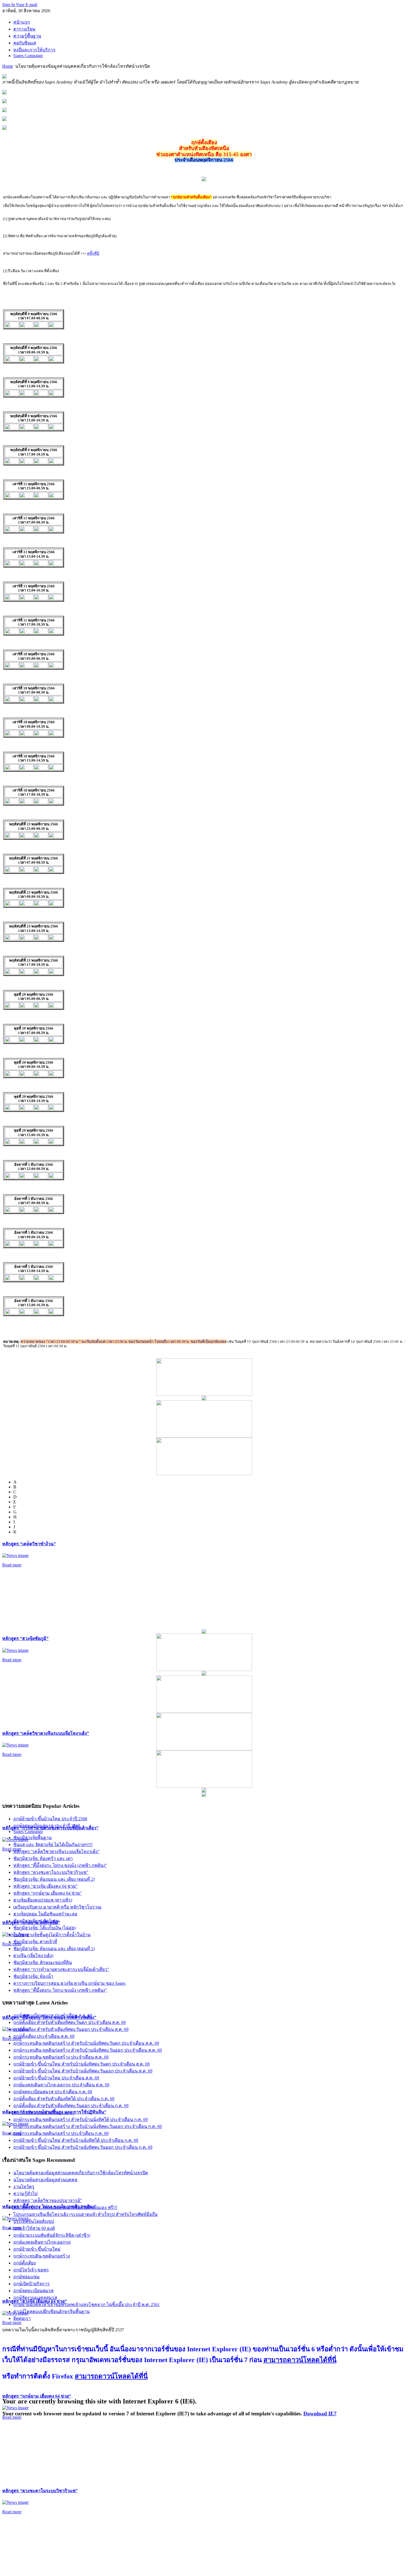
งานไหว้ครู (24, 2187)
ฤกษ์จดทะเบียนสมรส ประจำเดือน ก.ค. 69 (53, 2092)
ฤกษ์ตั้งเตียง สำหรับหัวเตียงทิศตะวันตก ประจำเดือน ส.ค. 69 (70, 2022)
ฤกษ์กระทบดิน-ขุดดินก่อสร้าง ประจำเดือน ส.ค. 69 (61, 2057)
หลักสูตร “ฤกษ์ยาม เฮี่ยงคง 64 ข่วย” (37, 2396)
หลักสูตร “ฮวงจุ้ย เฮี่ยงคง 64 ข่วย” (45, 1886)
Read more (12, 1565)
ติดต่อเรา (22, 2318)
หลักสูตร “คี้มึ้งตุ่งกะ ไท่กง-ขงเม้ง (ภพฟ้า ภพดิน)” (60, 1865)
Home (8, 66)
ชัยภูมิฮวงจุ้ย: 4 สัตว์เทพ (36, 1921)
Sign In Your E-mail (20, 5)
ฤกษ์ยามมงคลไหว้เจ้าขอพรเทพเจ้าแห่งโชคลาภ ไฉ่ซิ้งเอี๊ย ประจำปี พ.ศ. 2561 (86, 2305)
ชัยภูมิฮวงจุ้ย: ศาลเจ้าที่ (35, 1942)
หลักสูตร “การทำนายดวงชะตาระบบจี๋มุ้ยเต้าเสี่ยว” (61, 1969)
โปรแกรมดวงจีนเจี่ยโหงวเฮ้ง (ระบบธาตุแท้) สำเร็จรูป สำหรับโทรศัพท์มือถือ (85, 2214)
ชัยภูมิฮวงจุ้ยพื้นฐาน (32, 1838)
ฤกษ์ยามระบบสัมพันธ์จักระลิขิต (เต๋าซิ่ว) (52, 2235)
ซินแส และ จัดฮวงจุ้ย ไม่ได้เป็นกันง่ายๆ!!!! (53, 1845)
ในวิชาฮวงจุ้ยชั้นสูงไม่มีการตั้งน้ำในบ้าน (52, 1935)
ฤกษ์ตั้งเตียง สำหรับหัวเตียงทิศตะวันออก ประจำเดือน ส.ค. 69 (71, 2029)
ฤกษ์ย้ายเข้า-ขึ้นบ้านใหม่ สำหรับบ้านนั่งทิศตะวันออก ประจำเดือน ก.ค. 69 (83, 2147)
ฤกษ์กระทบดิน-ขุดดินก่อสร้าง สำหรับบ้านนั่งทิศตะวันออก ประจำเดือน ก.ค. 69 (88, 2126)
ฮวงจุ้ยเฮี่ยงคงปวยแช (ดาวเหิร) (43, 1900)
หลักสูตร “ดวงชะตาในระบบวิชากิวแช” (40, 2491)
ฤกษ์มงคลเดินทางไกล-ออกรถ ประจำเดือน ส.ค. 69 (61, 2085)
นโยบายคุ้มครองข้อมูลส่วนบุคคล (45, 2180)
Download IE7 (320, 2414)
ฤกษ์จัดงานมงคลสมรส (35, 2298)
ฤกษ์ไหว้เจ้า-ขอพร (31, 2270)
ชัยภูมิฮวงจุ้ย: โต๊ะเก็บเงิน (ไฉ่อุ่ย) (44, 1928)
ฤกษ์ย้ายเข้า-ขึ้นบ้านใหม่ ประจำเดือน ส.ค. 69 (56, 2078)
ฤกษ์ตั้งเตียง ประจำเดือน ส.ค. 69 (44, 2036)
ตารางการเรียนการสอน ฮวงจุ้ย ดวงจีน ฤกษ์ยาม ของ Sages (69, 1983)
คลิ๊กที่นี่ (93, 253)
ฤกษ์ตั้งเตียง (25, 2263)
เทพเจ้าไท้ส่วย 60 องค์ (34, 2228)
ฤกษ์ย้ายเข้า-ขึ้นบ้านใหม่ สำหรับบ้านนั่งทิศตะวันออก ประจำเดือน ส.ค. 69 (83, 2071)
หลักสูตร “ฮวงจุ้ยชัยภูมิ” (25, 1638)
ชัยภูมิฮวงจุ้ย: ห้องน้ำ (33, 1976)
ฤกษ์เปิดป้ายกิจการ (32, 2284)
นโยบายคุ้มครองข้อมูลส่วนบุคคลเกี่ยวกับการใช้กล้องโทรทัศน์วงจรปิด (81, 2173)
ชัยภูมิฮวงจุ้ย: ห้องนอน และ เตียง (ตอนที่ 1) (54, 1949)
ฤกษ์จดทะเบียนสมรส (33, 2291)
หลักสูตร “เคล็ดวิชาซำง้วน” (29, 1544)
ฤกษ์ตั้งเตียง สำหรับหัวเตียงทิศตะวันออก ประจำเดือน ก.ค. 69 (71, 2106)
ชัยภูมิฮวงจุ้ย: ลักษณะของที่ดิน (43, 1962)
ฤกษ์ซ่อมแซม (27, 2277)
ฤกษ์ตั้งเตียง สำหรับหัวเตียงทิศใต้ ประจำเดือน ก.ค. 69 (64, 2099)
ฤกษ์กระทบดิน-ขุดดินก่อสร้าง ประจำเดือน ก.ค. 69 (61, 2133)
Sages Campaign (28, 1831)
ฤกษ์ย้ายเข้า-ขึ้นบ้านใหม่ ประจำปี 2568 (50, 1819)
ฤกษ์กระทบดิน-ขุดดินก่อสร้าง (42, 2256)
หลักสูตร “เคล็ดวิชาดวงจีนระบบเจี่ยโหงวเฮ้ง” (46, 1733)
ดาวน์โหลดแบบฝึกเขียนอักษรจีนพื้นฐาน (51, 2311)
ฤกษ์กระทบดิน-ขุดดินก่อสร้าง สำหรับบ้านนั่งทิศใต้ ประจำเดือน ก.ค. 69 (80, 2119)
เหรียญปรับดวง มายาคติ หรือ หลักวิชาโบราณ (57, 1907)
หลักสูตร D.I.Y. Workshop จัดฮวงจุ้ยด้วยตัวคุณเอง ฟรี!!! (65, 2207)
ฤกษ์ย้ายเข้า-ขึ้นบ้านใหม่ (37, 2249)
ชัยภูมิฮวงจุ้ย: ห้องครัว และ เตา (43, 1858)
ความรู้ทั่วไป (25, 2194)
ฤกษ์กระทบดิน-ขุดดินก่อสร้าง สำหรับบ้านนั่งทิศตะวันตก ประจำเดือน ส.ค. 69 (86, 2043)
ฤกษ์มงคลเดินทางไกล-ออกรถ (42, 2242)
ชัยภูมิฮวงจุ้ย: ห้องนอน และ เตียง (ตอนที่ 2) (54, 1879)
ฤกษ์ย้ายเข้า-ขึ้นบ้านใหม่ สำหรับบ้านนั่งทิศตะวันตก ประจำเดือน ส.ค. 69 (81, 2064)
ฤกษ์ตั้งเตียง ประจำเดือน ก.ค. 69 (44, 2113)
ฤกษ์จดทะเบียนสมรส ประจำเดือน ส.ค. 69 (53, 2015)
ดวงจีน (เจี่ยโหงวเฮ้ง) (33, 1956)
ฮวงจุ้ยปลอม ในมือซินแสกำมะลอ (45, 1914)
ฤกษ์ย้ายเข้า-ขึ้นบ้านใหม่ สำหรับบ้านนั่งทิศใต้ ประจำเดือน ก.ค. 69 (76, 2140)
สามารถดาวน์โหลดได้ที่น (300, 2360)
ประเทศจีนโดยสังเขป (34, 2221)
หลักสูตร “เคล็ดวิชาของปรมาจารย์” (48, 2200)
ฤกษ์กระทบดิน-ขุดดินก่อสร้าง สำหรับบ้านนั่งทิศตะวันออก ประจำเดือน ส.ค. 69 (88, 2050)
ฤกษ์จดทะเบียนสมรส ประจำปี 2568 (47, 1826)
